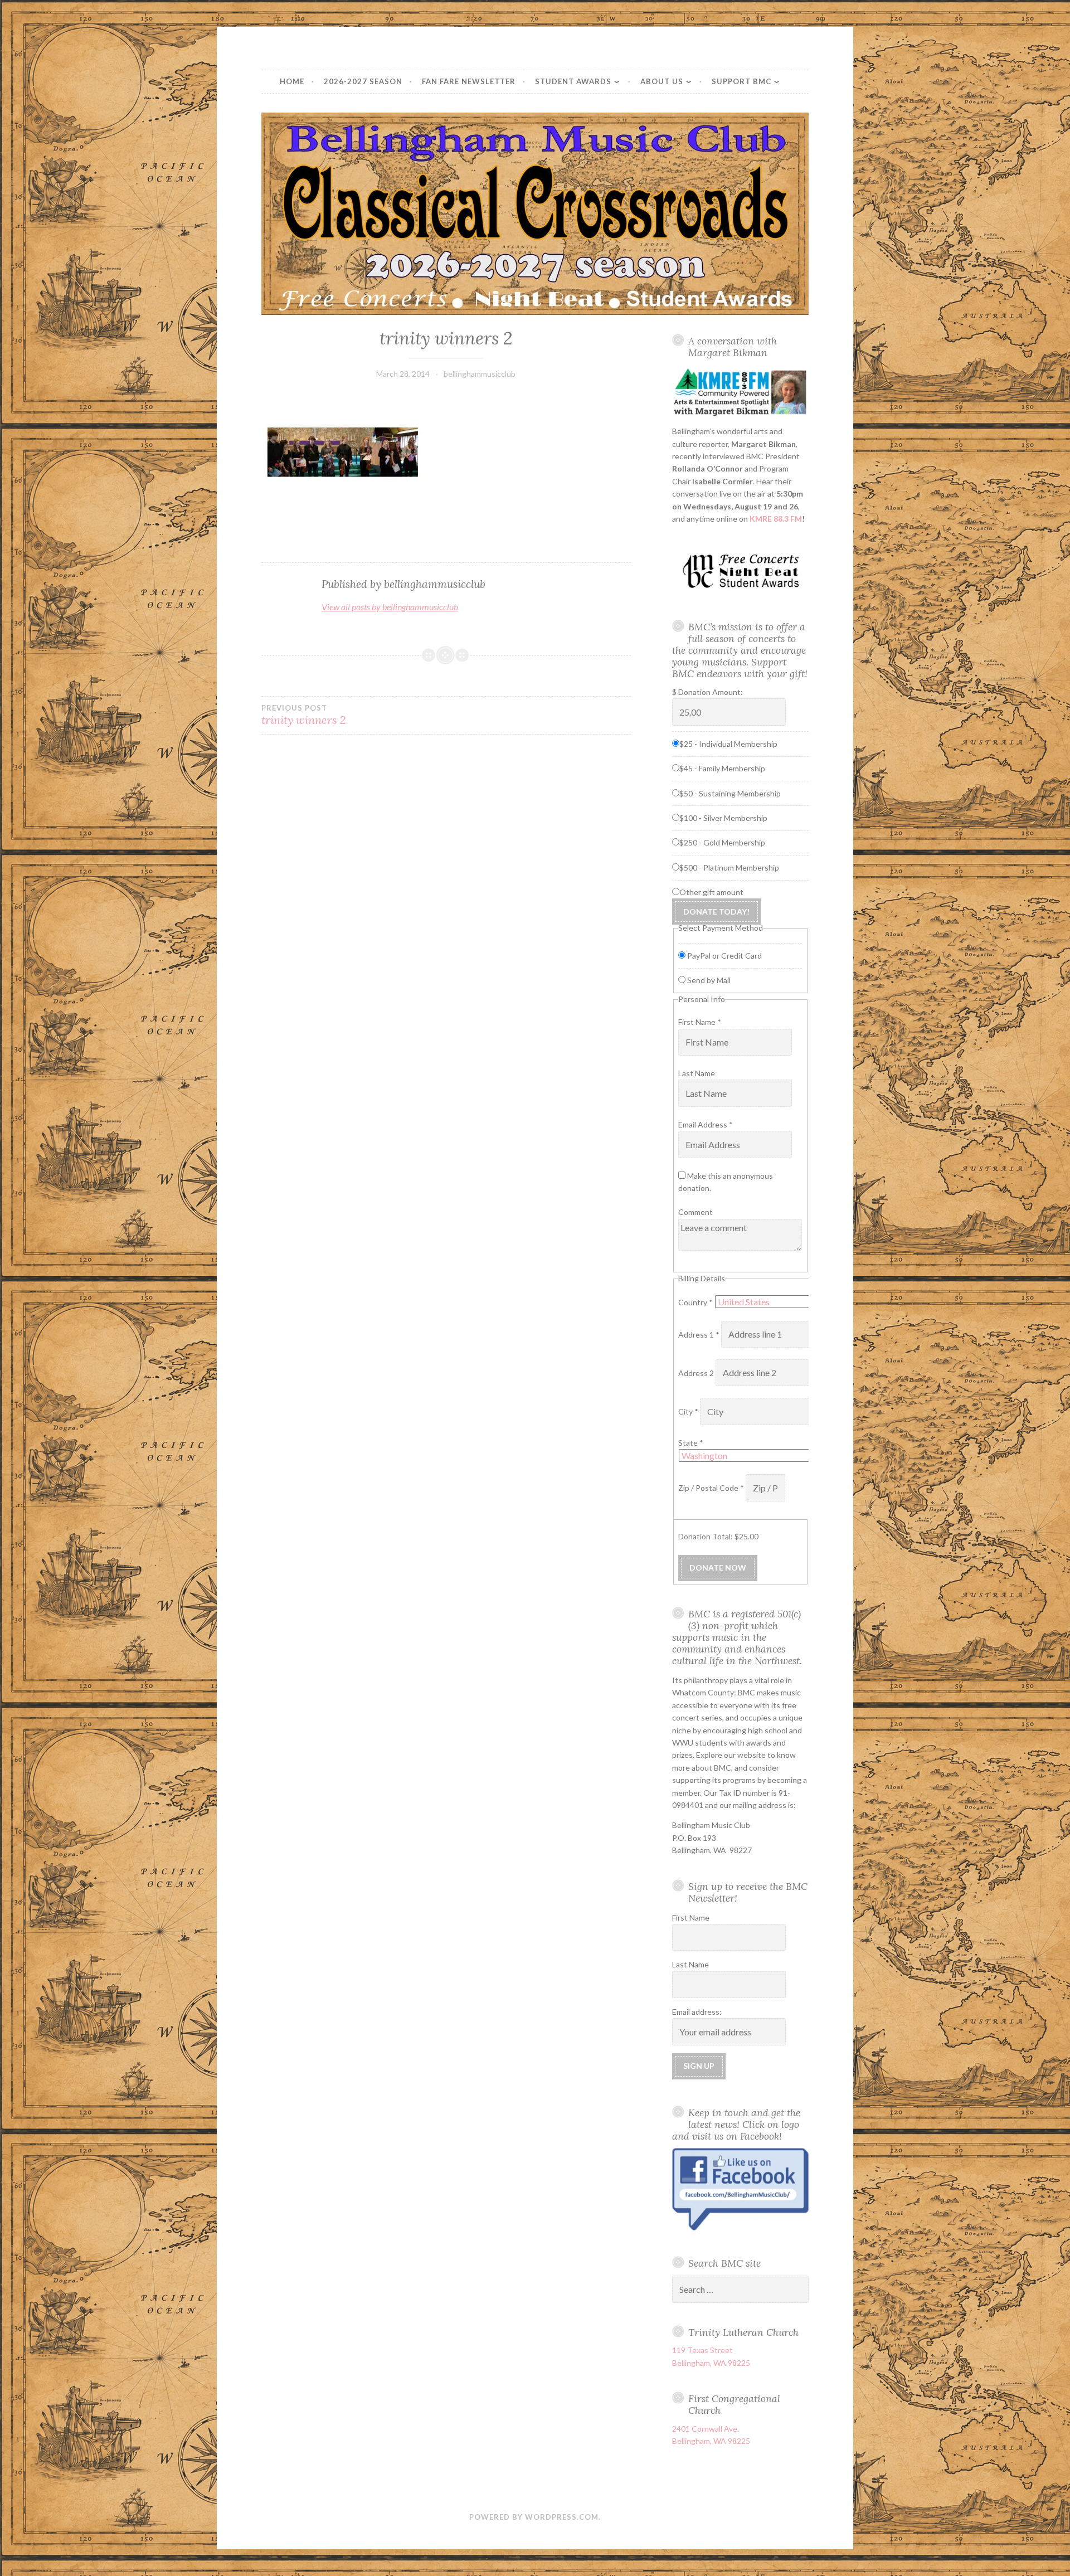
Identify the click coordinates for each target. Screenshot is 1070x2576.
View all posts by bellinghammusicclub (390, 607)
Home (292, 81)
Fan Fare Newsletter (469, 81)
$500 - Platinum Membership (729, 867)
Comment (695, 1212)
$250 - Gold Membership (722, 842)
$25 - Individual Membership (728, 744)
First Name (700, 1022)
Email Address (706, 1124)
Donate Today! (716, 912)
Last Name (697, 1073)
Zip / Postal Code (711, 1488)
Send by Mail (709, 980)
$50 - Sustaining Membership (730, 793)
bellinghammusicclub (480, 374)
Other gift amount (711, 892)
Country (695, 1302)
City (688, 1412)
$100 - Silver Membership (723, 818)
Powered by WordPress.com (534, 2517)
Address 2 (697, 1373)
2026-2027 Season (363, 81)
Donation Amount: (711, 692)
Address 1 (699, 1335)
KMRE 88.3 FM (776, 519)
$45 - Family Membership (722, 768)
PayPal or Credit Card (724, 956)
